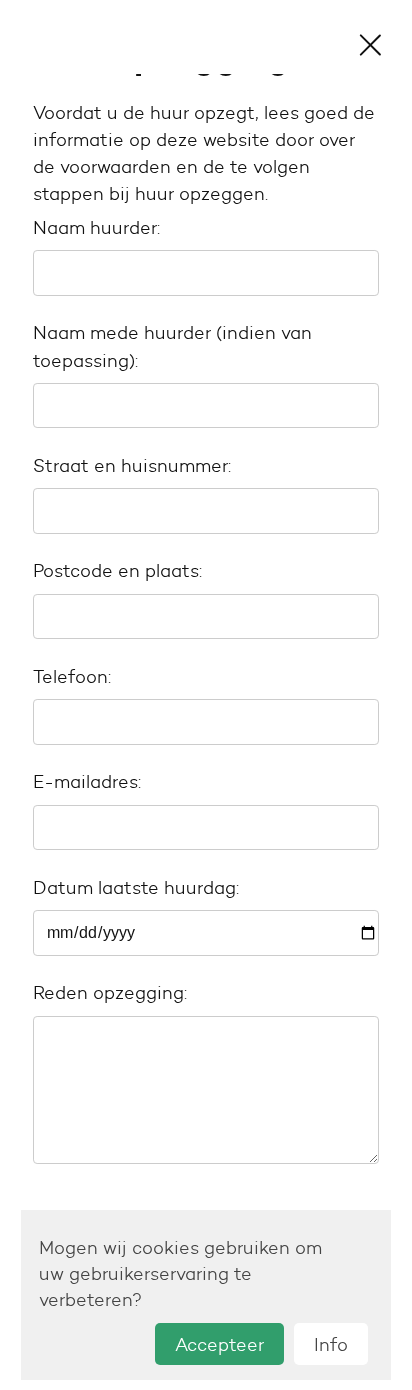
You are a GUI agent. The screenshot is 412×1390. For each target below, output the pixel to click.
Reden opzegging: (110, 993)
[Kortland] (98, 43)
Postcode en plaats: (117, 571)
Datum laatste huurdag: (136, 888)
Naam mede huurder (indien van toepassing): (172, 346)
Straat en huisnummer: (132, 466)
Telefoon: (72, 677)
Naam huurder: (96, 228)
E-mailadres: (87, 782)
